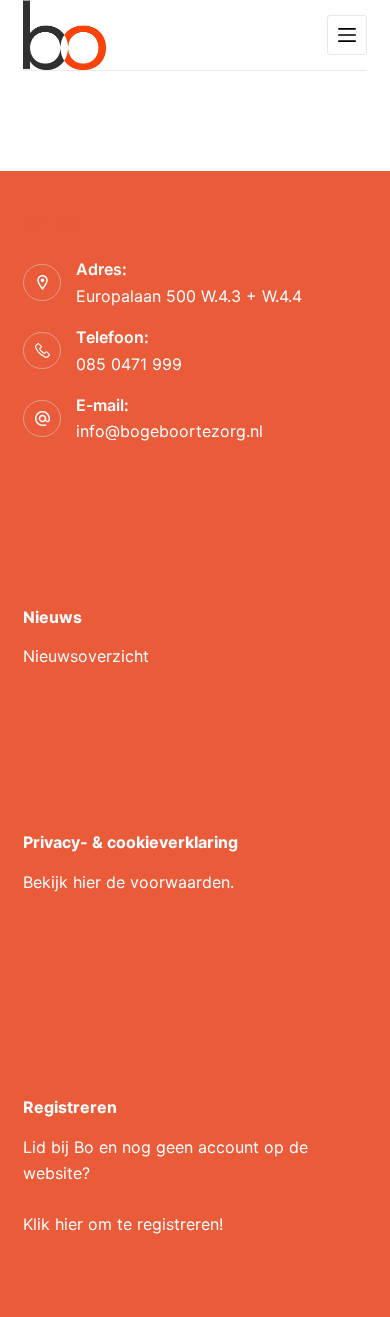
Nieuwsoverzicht (86, 656)
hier (87, 882)
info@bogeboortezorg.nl (169, 431)
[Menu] (347, 35)
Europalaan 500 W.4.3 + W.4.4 (189, 296)
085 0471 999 (129, 364)
